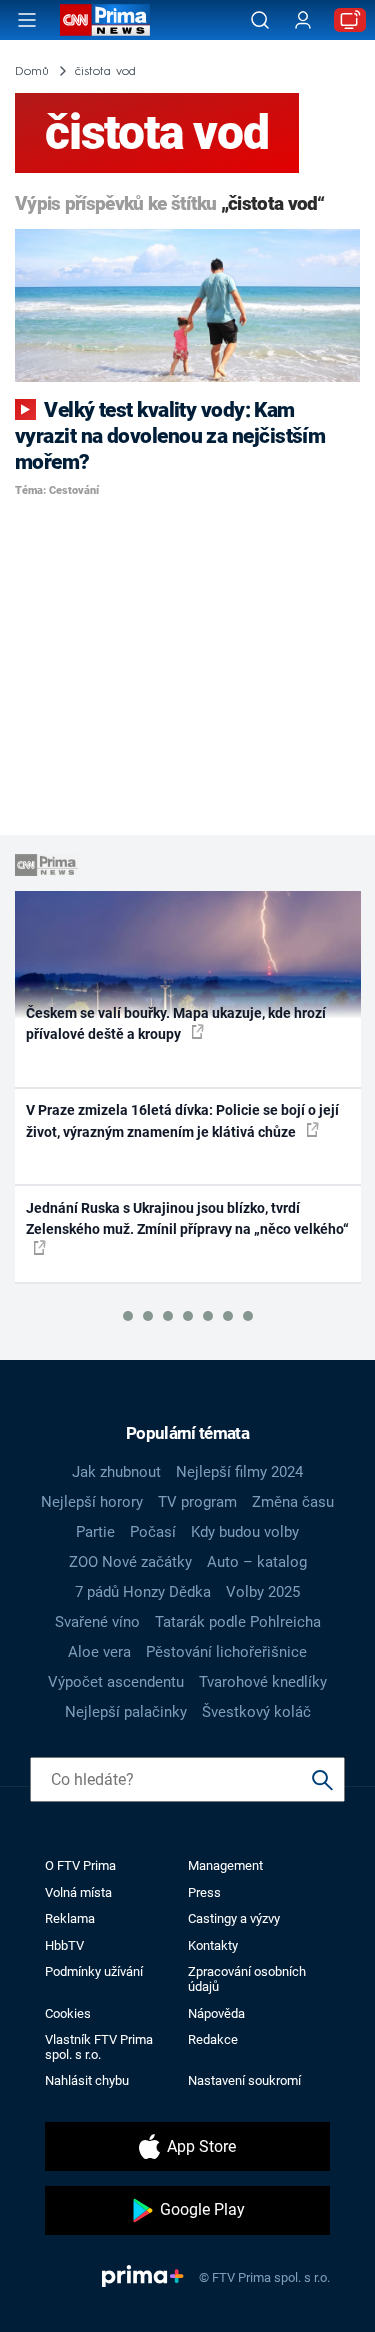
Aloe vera (99, 1652)
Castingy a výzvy (234, 1918)
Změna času (293, 1502)
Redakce (213, 2039)
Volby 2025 (263, 1592)
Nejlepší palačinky (126, 1712)
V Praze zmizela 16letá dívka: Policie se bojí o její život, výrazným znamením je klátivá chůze (182, 1120)
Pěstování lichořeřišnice (226, 1652)
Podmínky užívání (94, 1971)
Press (204, 1892)
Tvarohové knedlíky (263, 1682)
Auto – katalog (257, 1562)
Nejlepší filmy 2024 (239, 1472)
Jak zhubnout (116, 1472)
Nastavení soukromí (244, 2080)
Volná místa (78, 1892)
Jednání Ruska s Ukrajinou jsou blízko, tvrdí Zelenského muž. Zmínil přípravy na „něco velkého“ (187, 1218)
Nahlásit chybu (87, 2080)
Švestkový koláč (256, 1712)
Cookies (68, 2013)
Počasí (153, 1532)
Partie (95, 1532)
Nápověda (216, 2013)
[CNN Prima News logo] (105, 20)
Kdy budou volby (245, 1532)
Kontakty (213, 1945)
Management (225, 1865)
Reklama (70, 1918)
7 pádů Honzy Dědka (143, 1592)
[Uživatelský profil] (303, 20)
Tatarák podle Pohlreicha (238, 1622)
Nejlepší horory (92, 1502)
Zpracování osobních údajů (247, 1979)
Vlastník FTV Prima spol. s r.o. (99, 2047)
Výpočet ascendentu (116, 1682)
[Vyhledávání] (260, 20)
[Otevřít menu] (27, 20)
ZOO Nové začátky (130, 1562)
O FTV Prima (80, 1865)
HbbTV (64, 1945)
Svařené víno (97, 1622)
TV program (197, 1502)
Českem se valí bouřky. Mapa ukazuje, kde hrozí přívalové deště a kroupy (176, 1023)
